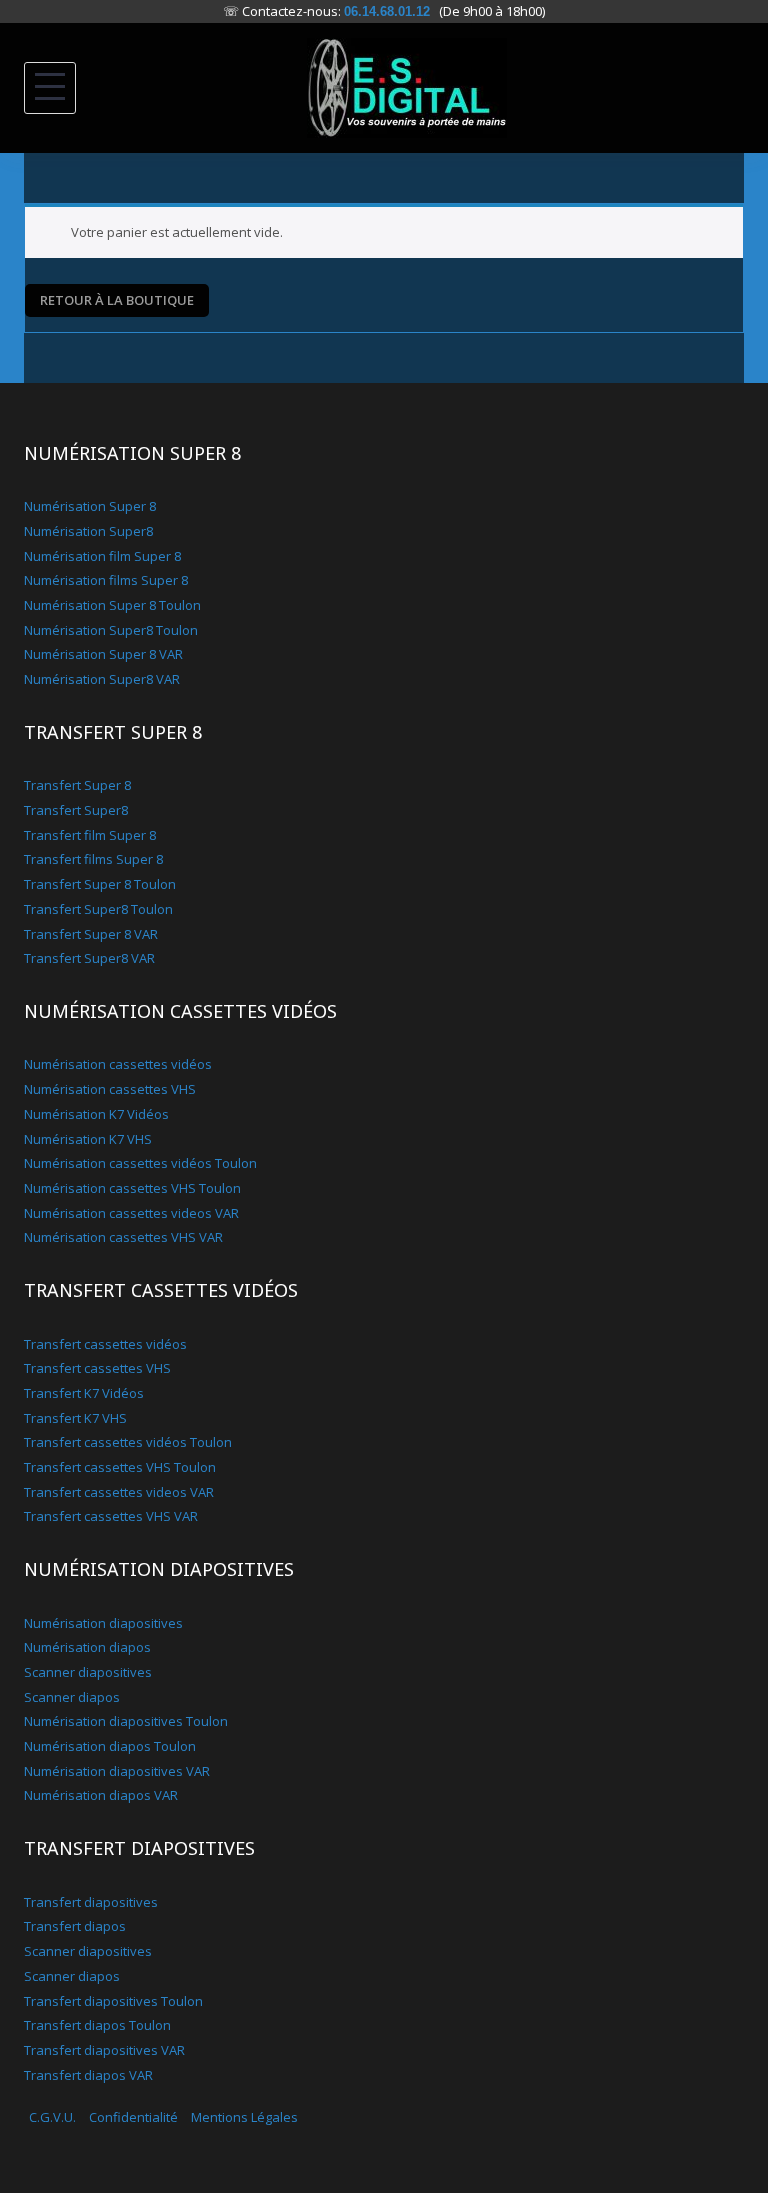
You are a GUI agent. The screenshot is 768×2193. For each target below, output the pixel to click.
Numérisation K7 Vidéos (96, 1114)
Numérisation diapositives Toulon (126, 1721)
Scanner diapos (72, 1697)
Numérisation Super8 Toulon (111, 630)
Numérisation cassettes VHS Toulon (132, 1188)
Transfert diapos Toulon (97, 2025)
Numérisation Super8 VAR (102, 679)
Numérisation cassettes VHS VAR (123, 1237)
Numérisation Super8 (88, 531)
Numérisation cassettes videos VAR (131, 1213)
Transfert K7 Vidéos (84, 1393)
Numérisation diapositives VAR (117, 1771)
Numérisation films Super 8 (106, 580)
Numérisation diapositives (103, 1623)
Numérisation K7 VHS (88, 1139)
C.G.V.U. (52, 2117)
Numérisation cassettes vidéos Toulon (140, 1163)
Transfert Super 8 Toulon (100, 884)
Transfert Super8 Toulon (98, 909)
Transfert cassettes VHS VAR (111, 1516)
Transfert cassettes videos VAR (119, 1492)
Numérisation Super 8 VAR (103, 654)
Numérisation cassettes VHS (110, 1089)
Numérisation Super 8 (90, 506)
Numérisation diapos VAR (101, 1795)
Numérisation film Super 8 (102, 556)
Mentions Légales (244, 2117)
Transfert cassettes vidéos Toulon (128, 1442)
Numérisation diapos (87, 1647)
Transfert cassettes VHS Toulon (120, 1467)
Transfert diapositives (91, 1902)
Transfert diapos (75, 1926)
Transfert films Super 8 (93, 859)
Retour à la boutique (117, 300)
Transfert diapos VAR (88, 2075)
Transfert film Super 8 (90, 835)
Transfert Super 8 (77, 785)
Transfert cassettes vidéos (105, 1344)
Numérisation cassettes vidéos (118, 1064)
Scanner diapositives (88, 1672)
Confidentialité (133, 2117)
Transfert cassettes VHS (97, 1368)
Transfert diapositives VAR (104, 2050)
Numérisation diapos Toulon (110, 1746)
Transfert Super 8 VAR (91, 934)
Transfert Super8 (76, 810)
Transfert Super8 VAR (89, 958)
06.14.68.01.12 (387, 11)
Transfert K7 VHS (75, 1418)
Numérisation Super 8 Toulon (112, 605)
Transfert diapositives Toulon (113, 2001)
